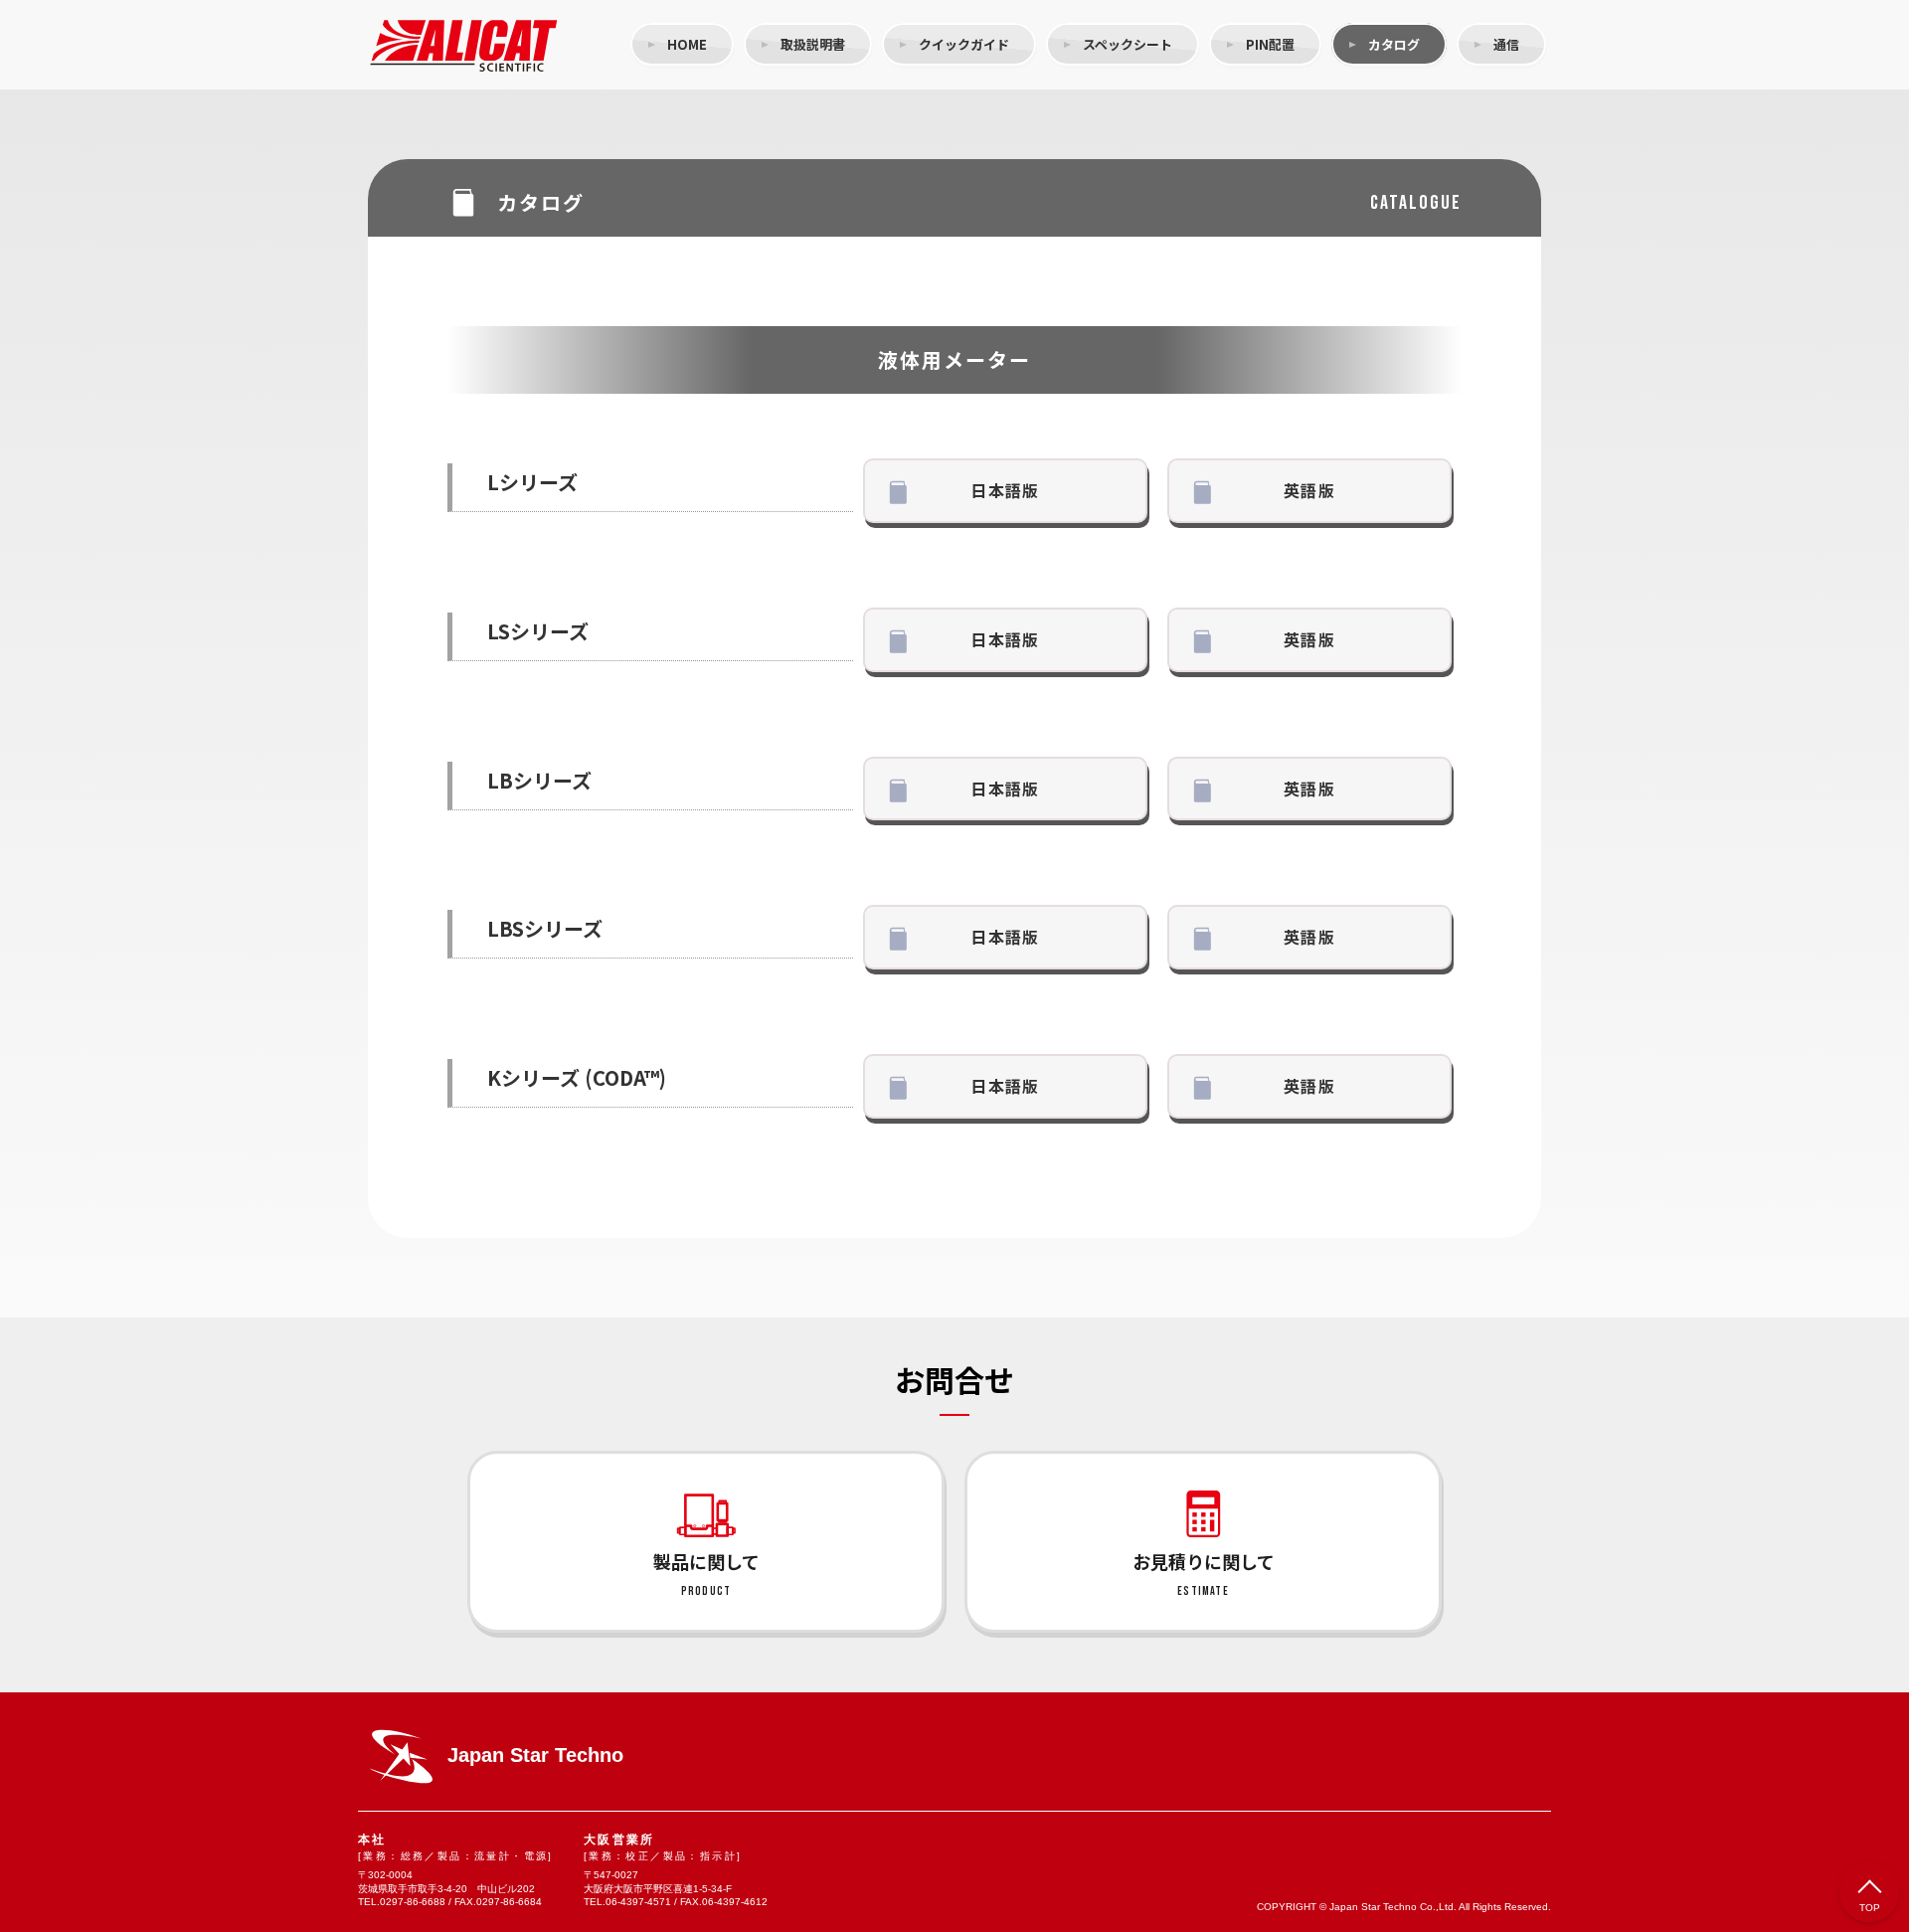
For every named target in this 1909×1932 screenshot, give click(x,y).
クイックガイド (964, 44)
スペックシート (1128, 44)
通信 (1506, 44)
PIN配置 (1270, 44)
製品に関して (706, 1574)
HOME (687, 44)
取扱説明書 (813, 44)
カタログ (1394, 44)
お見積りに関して (1204, 1574)
